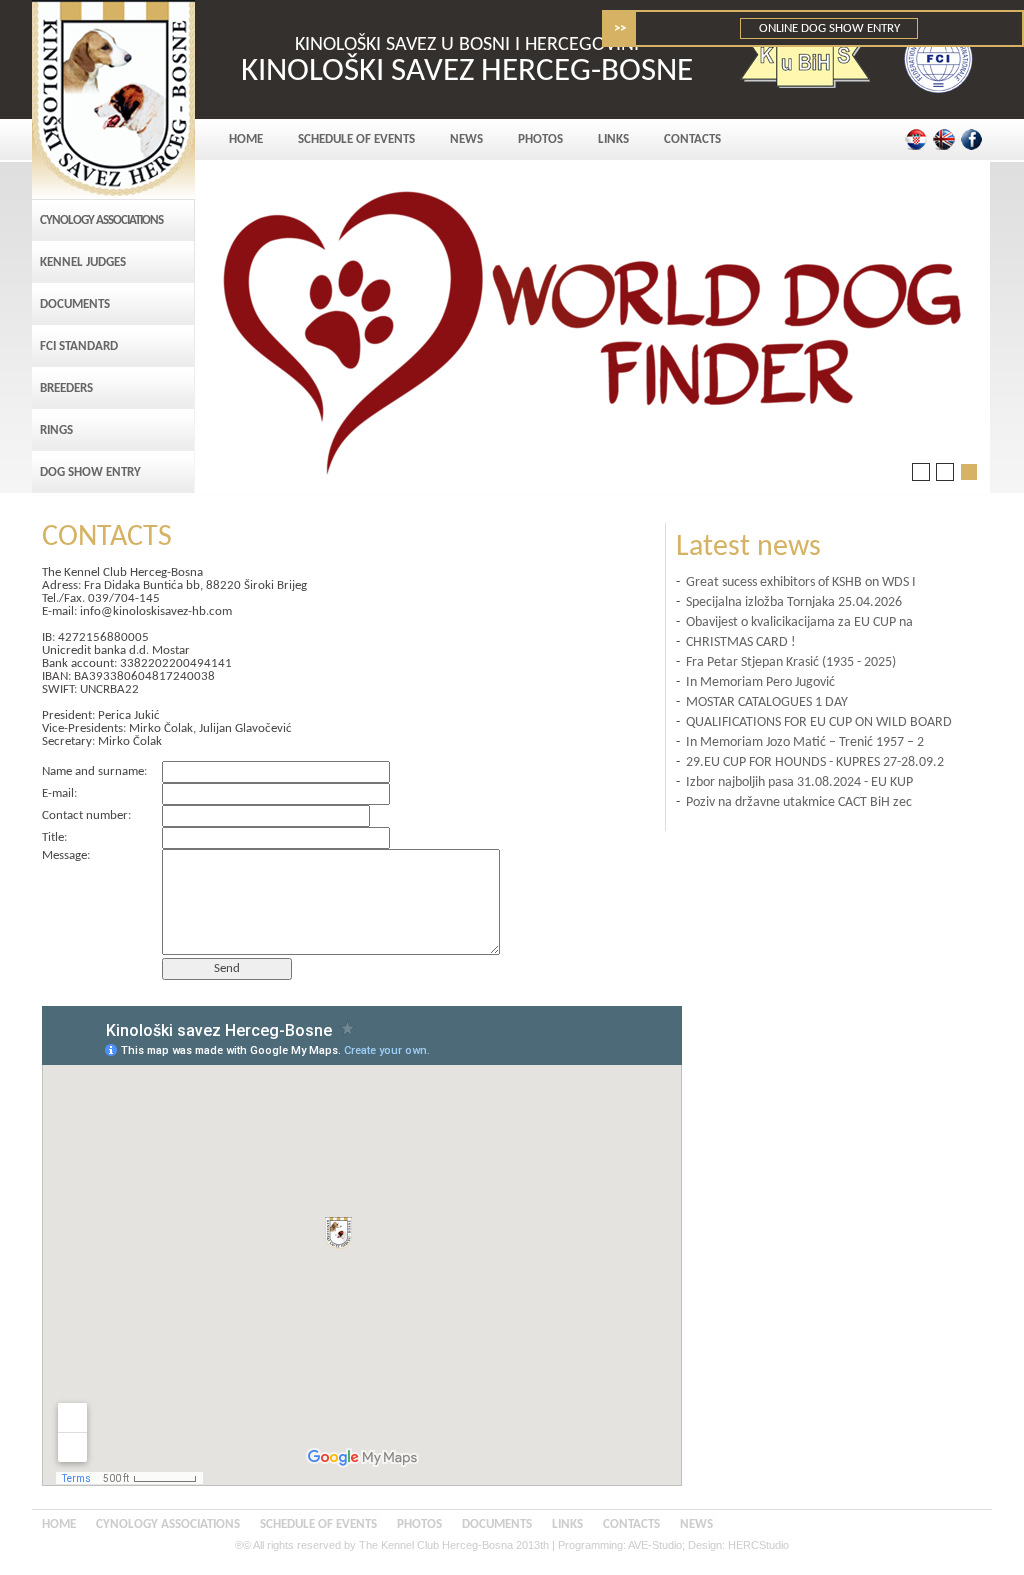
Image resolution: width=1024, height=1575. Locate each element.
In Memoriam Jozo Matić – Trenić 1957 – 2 (805, 742)
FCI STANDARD (79, 346)
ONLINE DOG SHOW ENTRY (829, 28)
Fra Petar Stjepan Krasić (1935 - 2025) (791, 662)
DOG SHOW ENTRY (90, 472)
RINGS (56, 430)
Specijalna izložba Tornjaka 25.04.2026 (794, 602)
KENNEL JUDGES (83, 262)
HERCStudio (758, 1545)
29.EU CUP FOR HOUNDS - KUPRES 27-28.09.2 (815, 762)
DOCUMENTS (75, 304)
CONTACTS (692, 139)
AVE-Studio (655, 1545)
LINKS (613, 139)
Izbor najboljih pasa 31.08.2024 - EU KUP (799, 782)
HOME (246, 139)
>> (620, 28)
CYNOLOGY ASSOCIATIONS (101, 220)
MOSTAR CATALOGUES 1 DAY (767, 702)
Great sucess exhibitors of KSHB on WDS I (801, 582)
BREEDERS (66, 388)
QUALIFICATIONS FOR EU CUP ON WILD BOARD (819, 722)
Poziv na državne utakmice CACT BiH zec (799, 802)
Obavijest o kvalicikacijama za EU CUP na (799, 622)
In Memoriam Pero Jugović (760, 682)
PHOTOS (540, 139)
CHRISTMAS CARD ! (741, 642)
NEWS (466, 139)
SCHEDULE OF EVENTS (356, 139)
